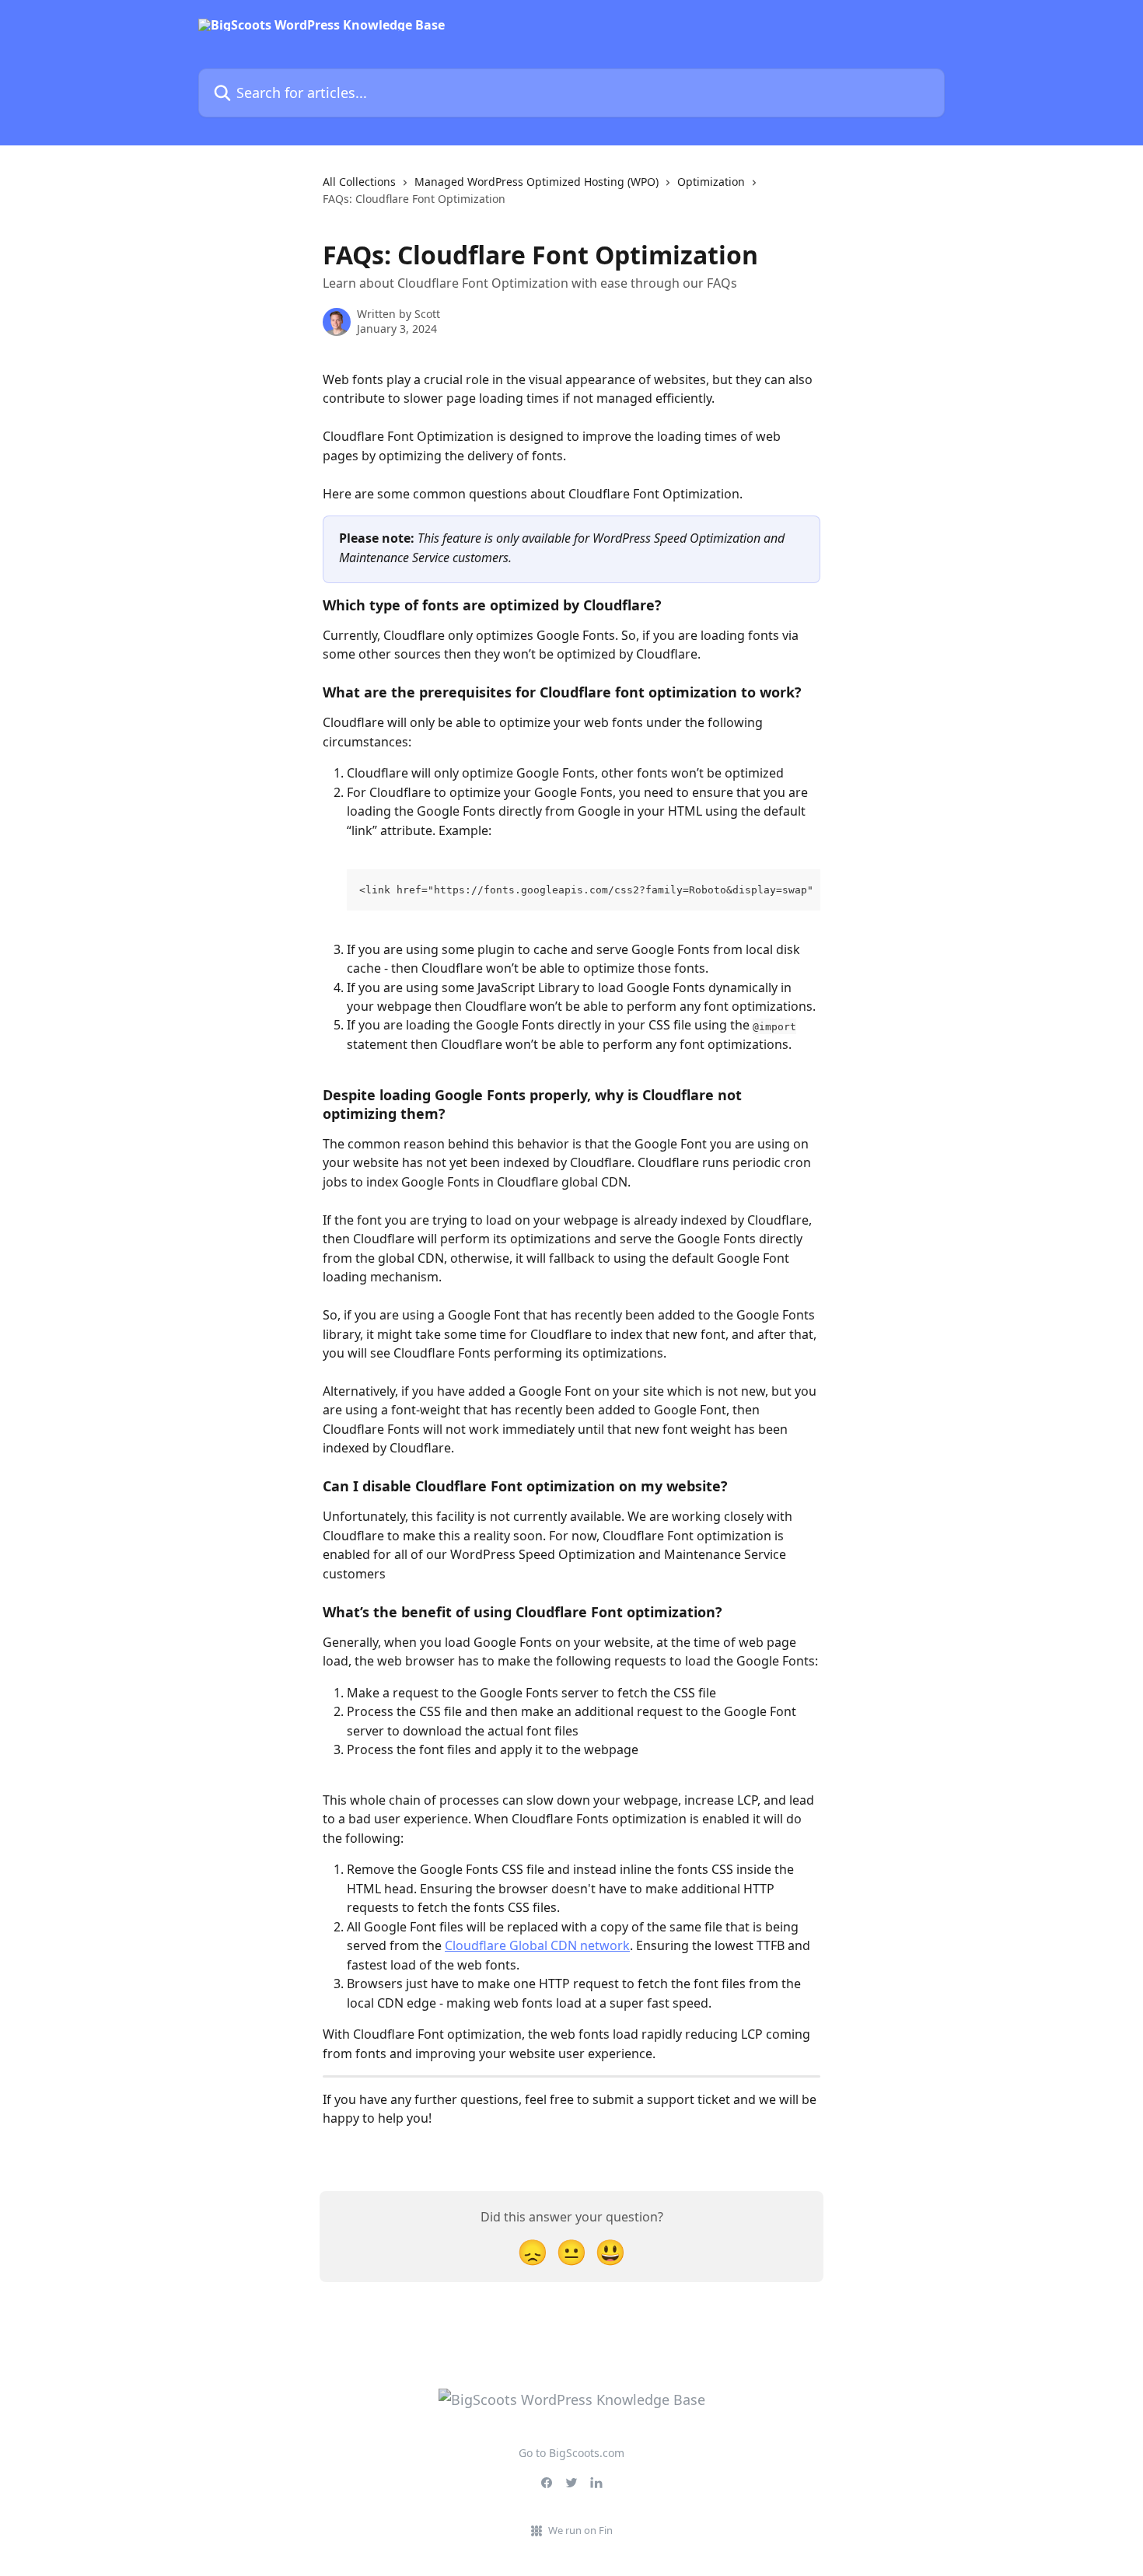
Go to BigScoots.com (571, 2453)
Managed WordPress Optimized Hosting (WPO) (537, 182)
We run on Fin (580, 2530)
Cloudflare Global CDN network (537, 1945)
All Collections (359, 182)
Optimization (711, 182)
